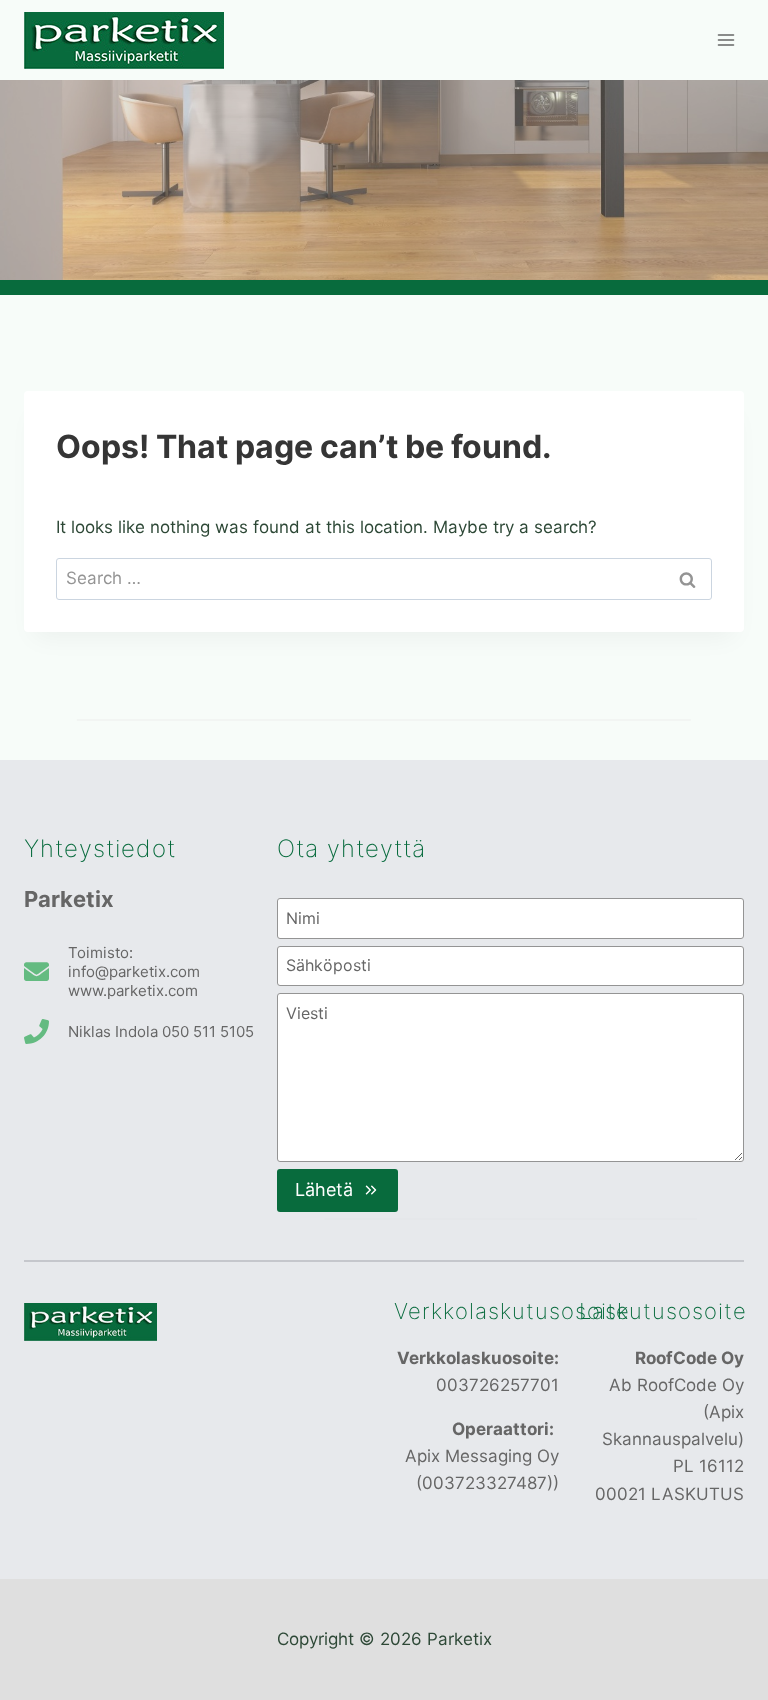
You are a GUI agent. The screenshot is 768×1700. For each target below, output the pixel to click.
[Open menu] (725, 39)
